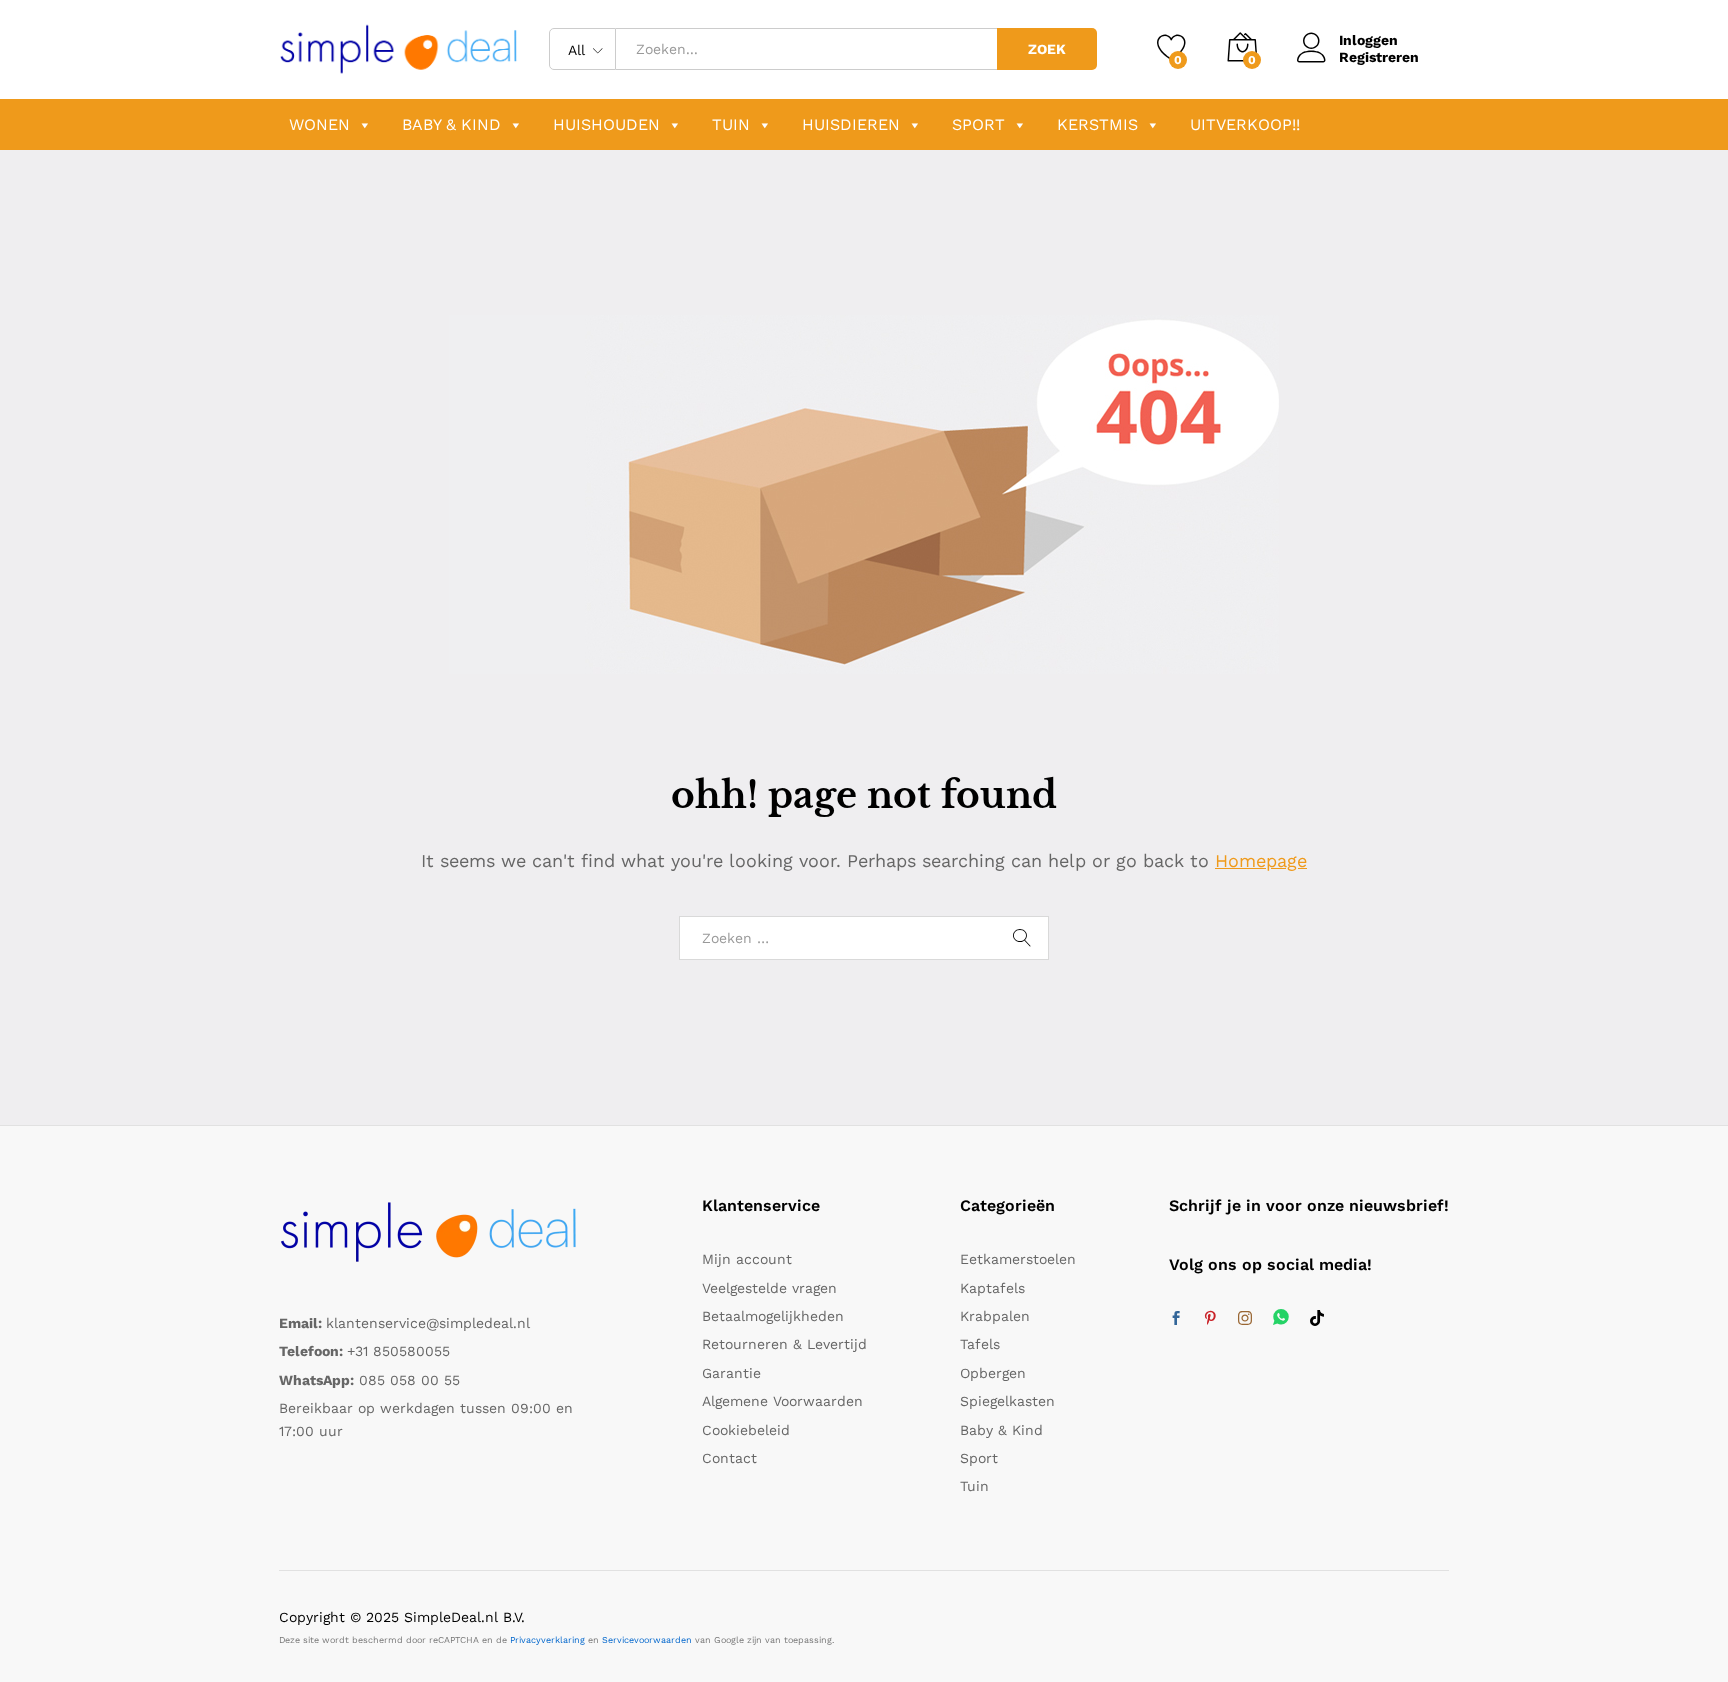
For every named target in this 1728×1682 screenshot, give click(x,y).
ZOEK (1047, 49)
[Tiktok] (1317, 1319)
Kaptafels (992, 1288)
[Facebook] (1176, 1319)
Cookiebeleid (746, 1430)
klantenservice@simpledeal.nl (428, 1323)
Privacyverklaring (547, 1640)
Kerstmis (1097, 124)
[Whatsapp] (1281, 1318)
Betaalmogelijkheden (773, 1316)
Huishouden (606, 124)
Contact (729, 1458)
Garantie (731, 1373)
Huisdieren (851, 124)
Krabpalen (995, 1316)
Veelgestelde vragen (769, 1288)
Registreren (1379, 57)
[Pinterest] (1210, 1319)
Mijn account (747, 1259)
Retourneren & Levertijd (784, 1344)
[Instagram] (1245, 1319)
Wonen (319, 124)
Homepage (1261, 860)
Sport (978, 124)
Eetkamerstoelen (1018, 1259)
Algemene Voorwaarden (782, 1401)
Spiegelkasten (1007, 1401)
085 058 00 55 (409, 1380)
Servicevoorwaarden (647, 1640)
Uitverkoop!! (1245, 124)
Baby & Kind (451, 124)
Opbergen (993, 1373)
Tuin (731, 124)
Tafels (980, 1344)
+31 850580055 (398, 1351)
